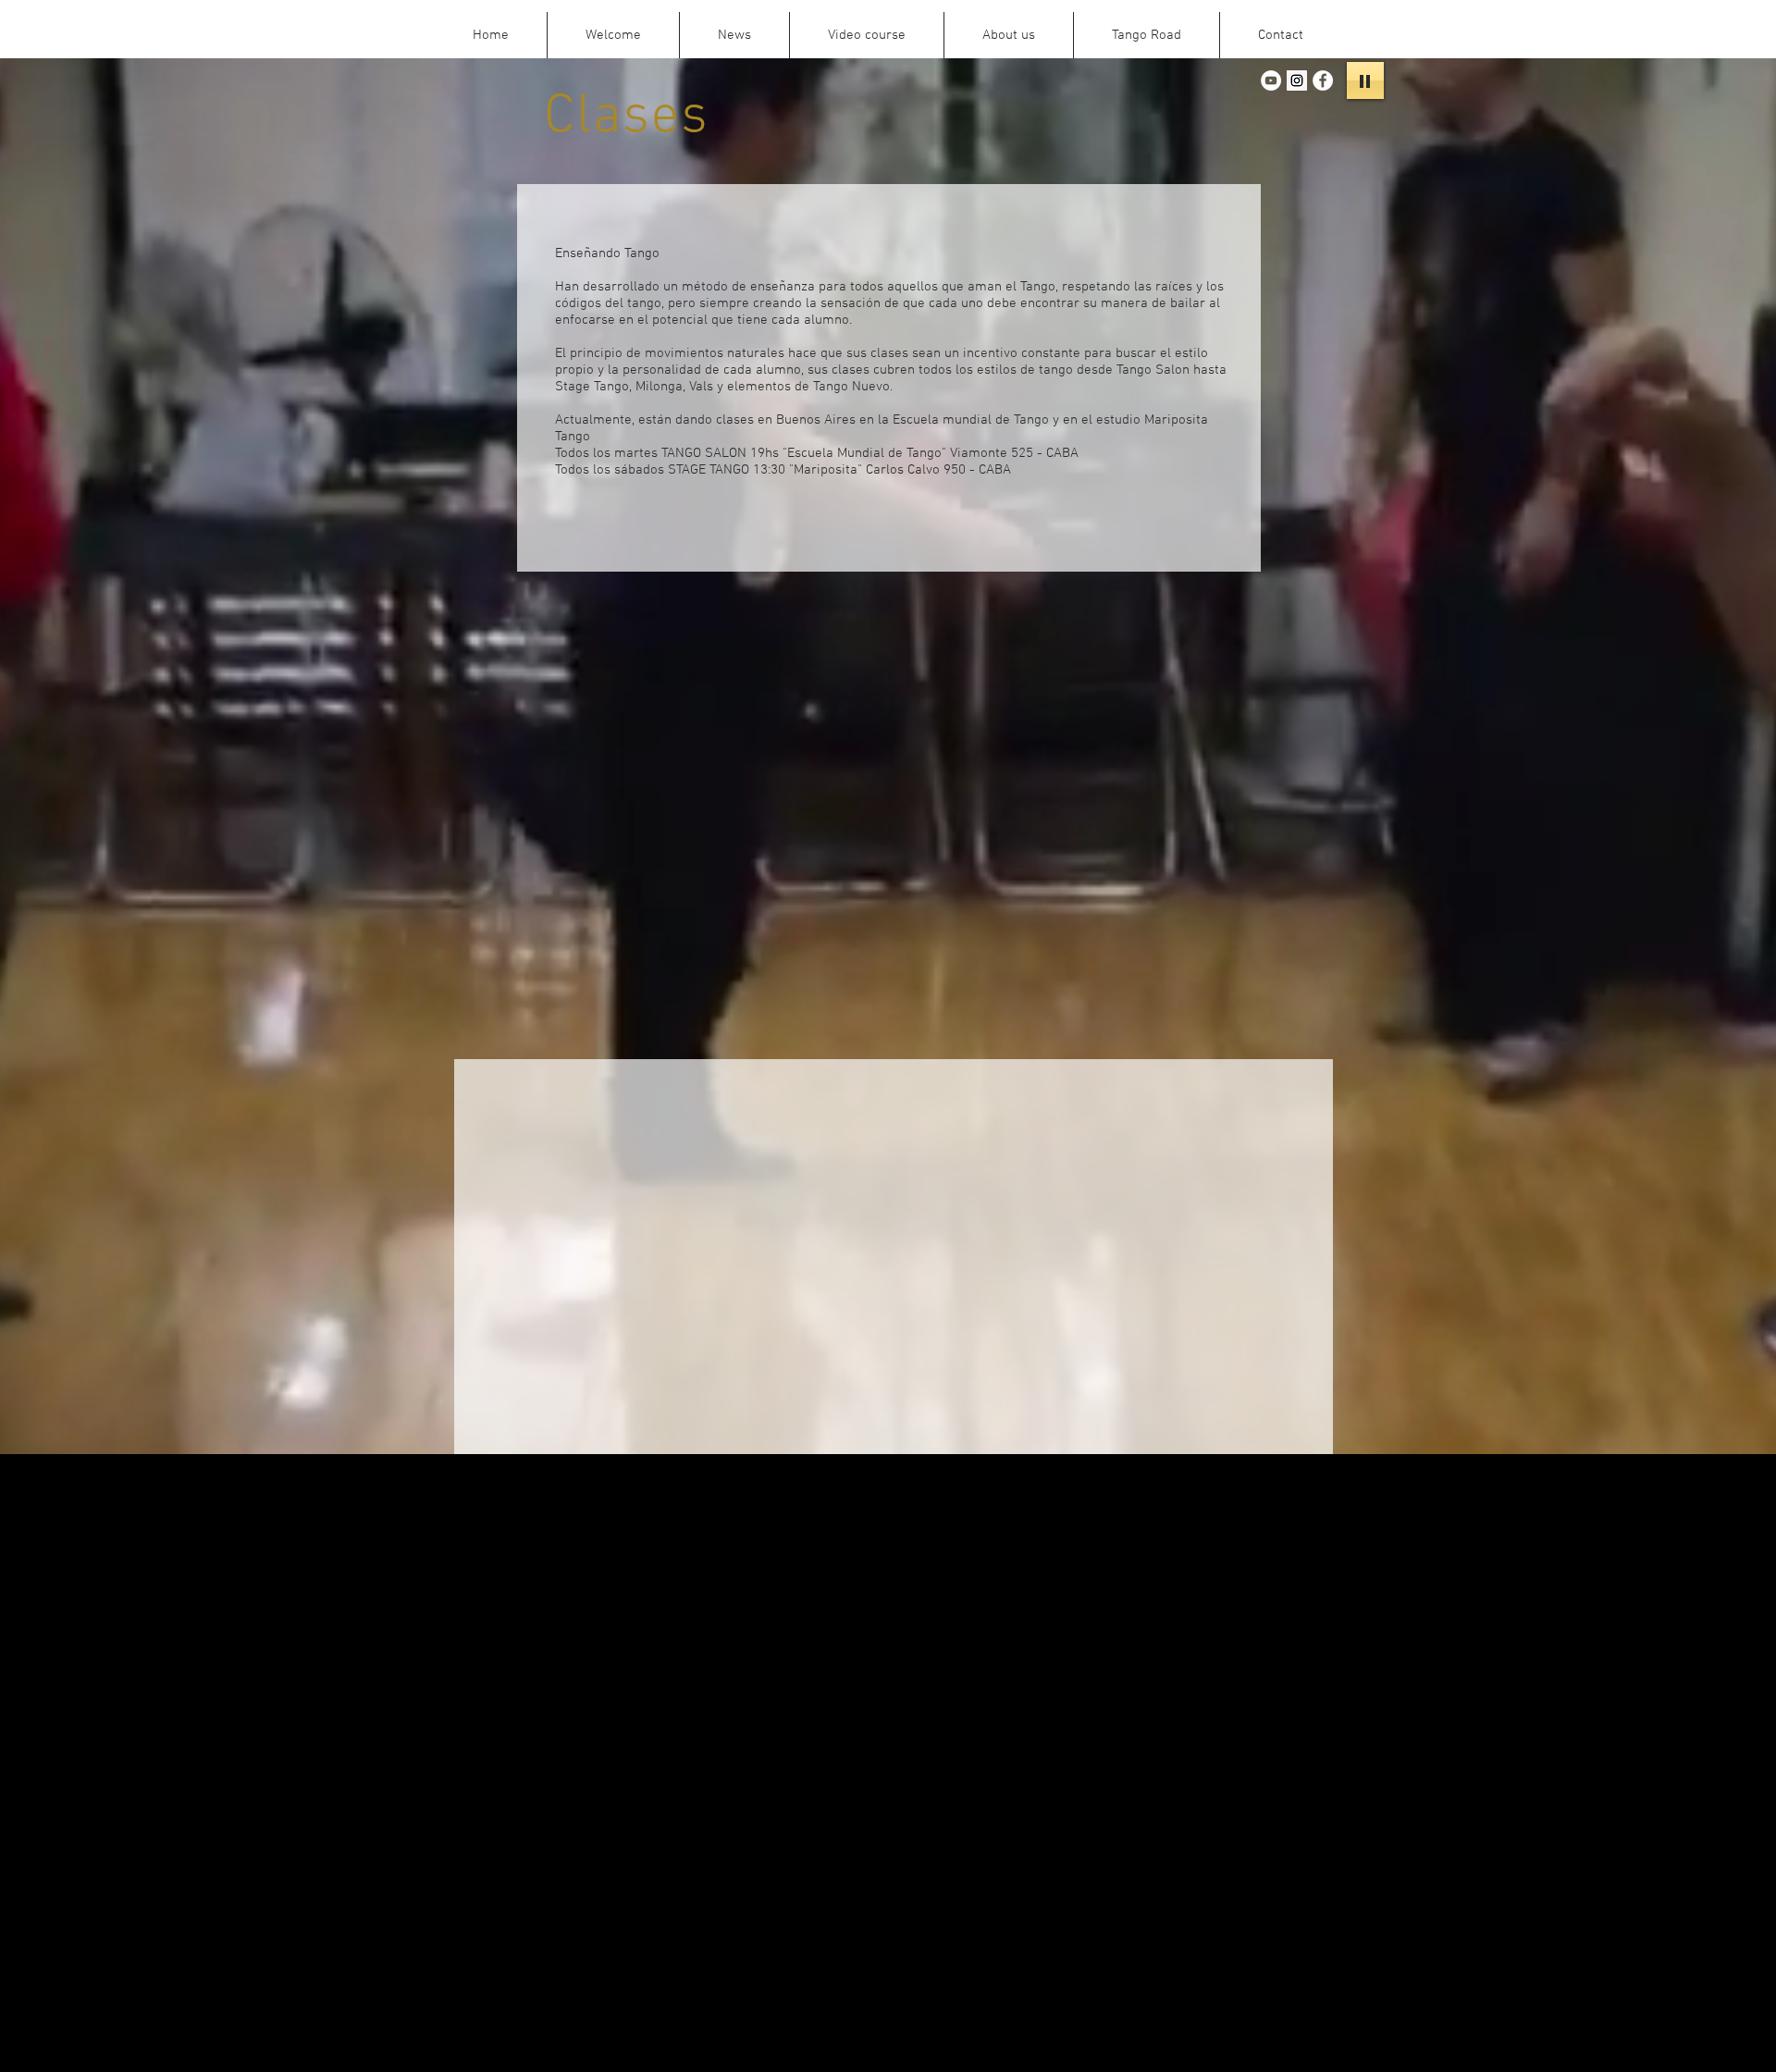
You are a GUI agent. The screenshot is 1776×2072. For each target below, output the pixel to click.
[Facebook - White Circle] (1323, 80)
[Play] (1365, 80)
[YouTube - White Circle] (1271, 80)
